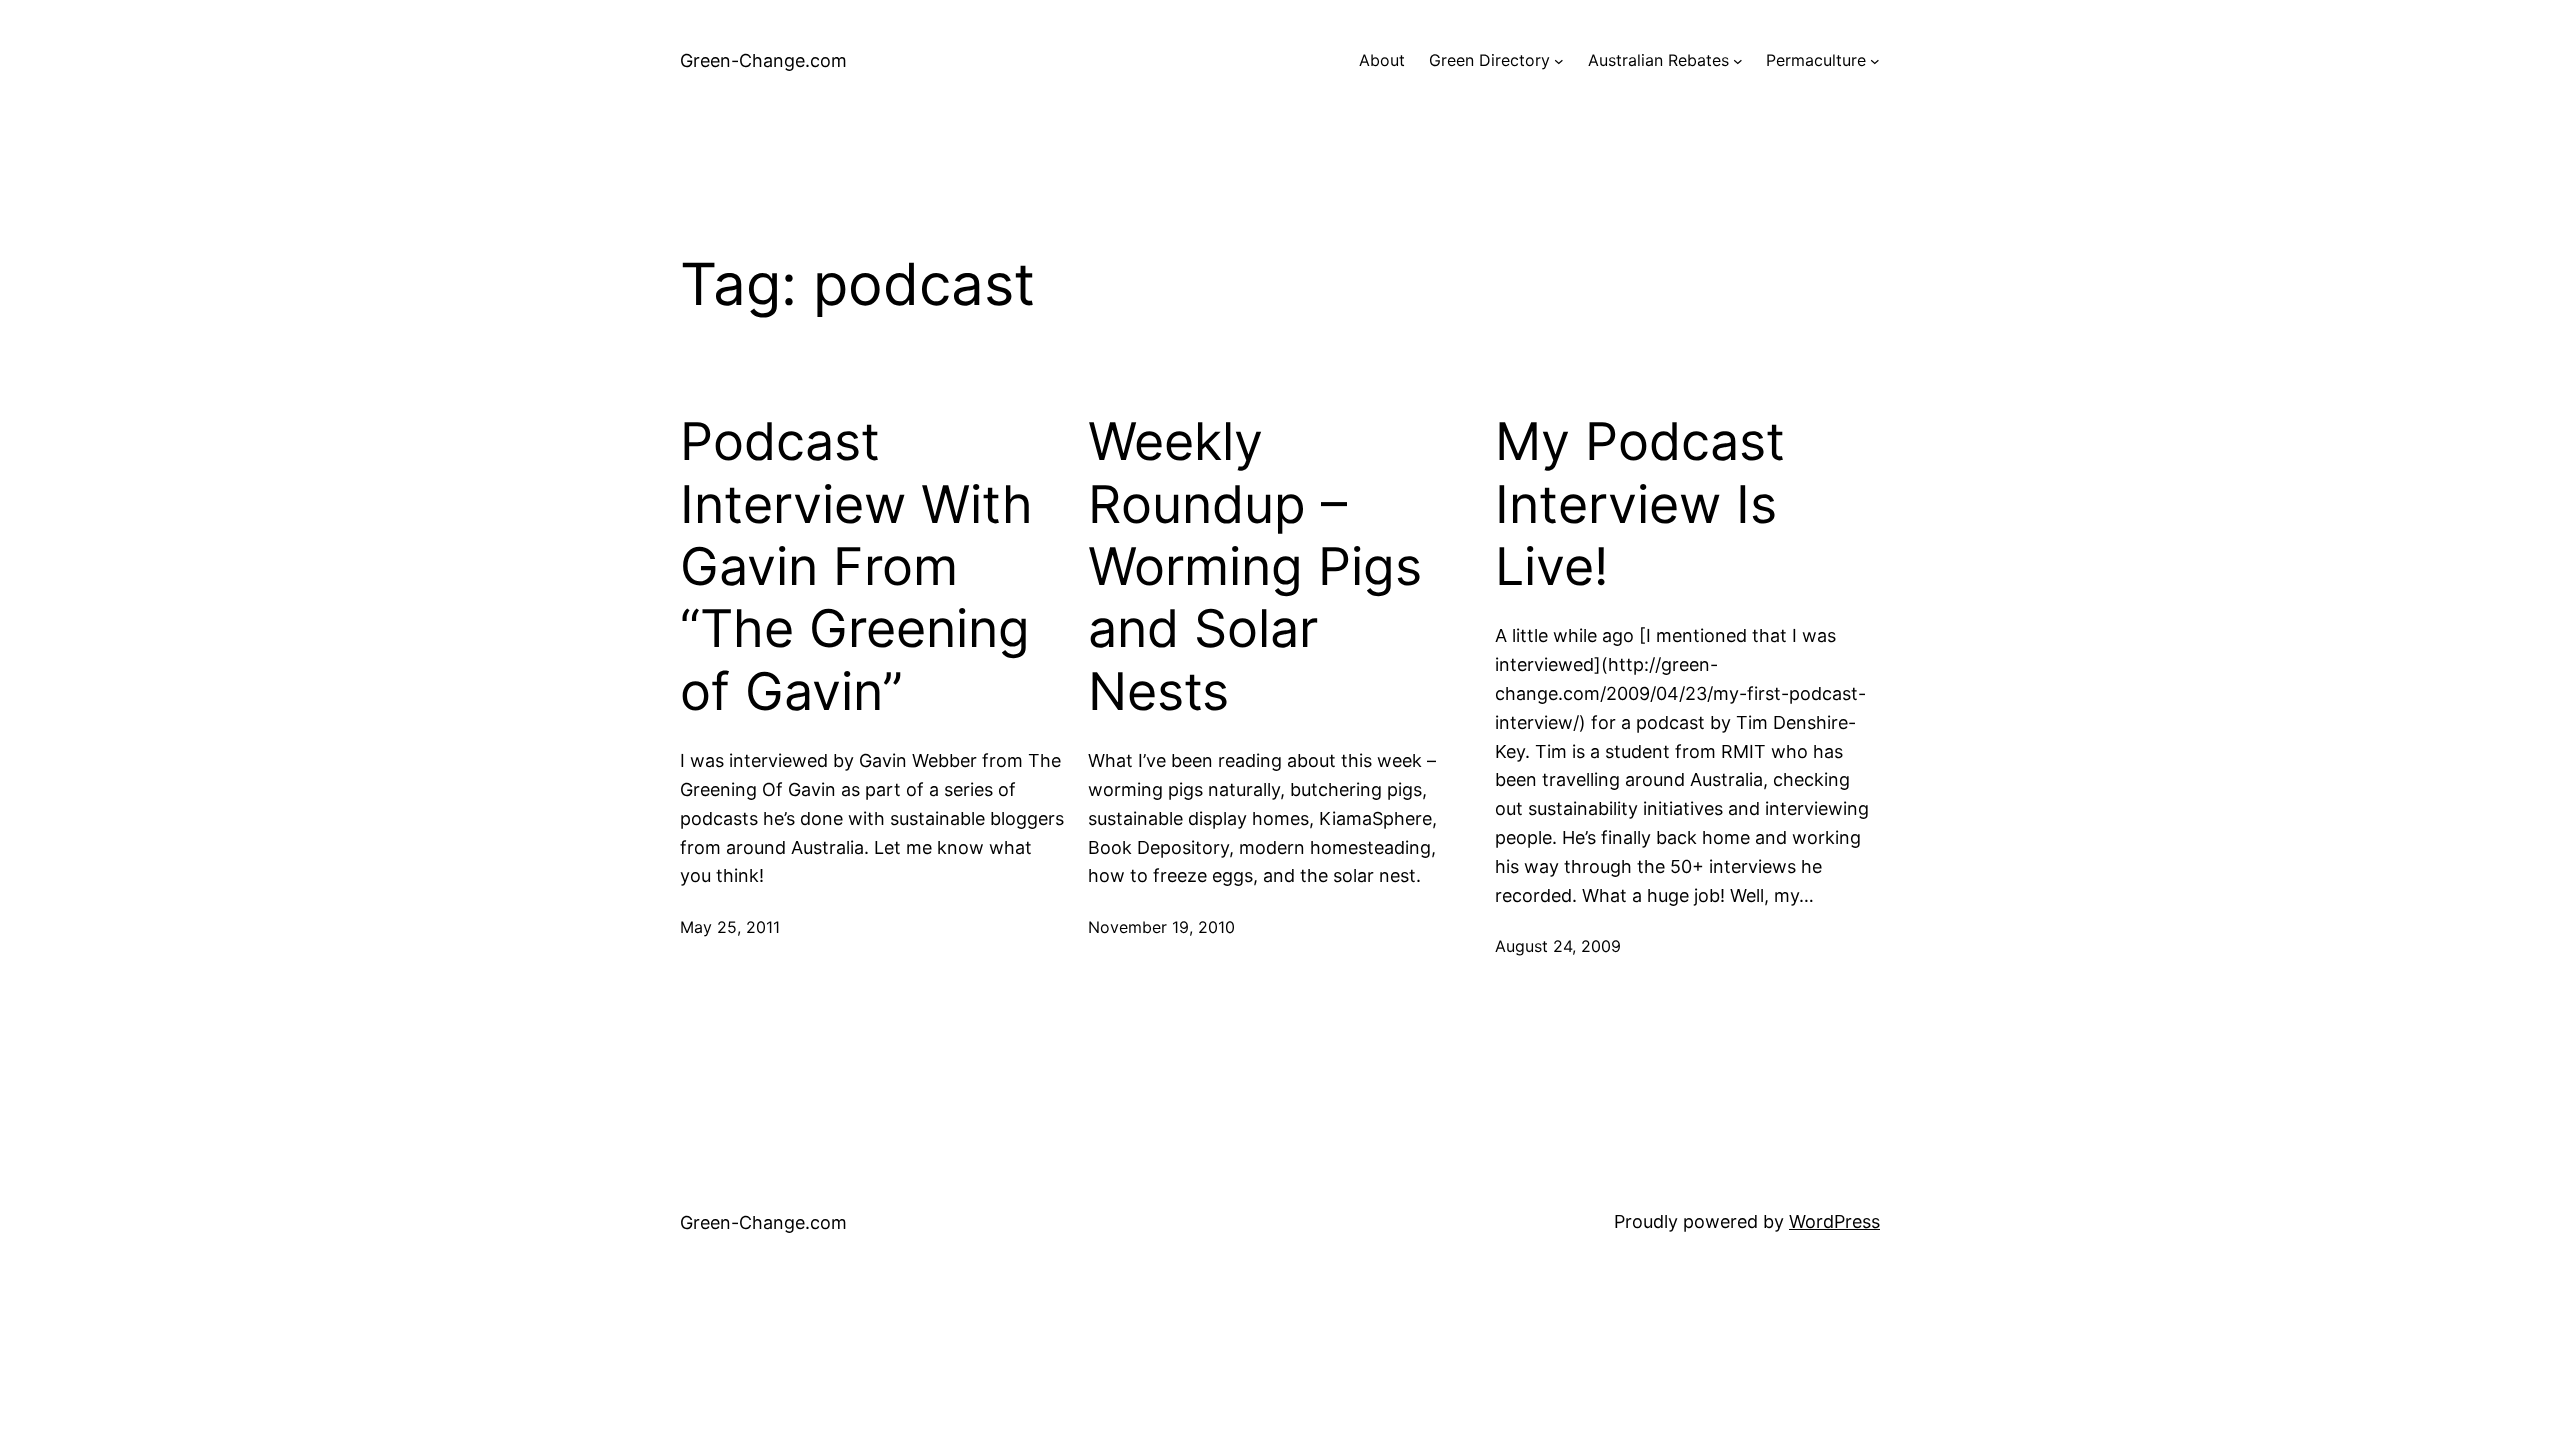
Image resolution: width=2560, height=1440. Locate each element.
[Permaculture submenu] (1875, 61)
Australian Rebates (1658, 60)
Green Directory (1489, 60)
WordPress (1834, 1221)
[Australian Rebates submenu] (1738, 61)
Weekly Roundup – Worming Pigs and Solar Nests (1255, 567)
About (1382, 60)
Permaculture (1816, 60)
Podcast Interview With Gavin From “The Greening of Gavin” (856, 567)
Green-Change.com (763, 60)
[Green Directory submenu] (1559, 61)
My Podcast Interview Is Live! (1640, 504)
